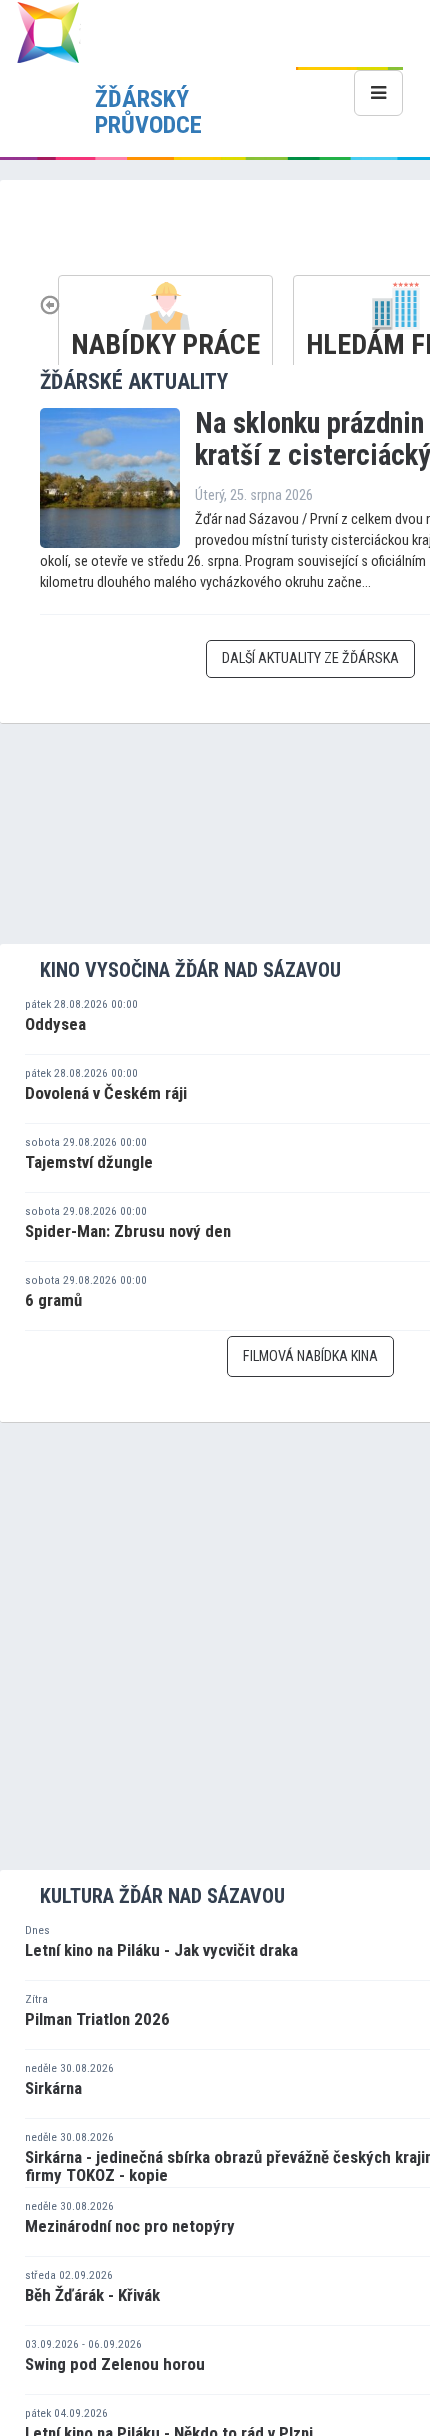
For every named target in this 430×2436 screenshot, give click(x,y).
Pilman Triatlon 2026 (97, 2019)
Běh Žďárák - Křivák (92, 2295)
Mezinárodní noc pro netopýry (130, 2226)
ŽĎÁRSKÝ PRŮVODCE (148, 112)
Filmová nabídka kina (310, 1356)
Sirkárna (53, 2088)
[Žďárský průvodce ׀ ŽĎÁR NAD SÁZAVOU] (48, 31)
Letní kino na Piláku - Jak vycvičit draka (161, 1950)
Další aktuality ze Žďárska (310, 658)
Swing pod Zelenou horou (115, 2364)
